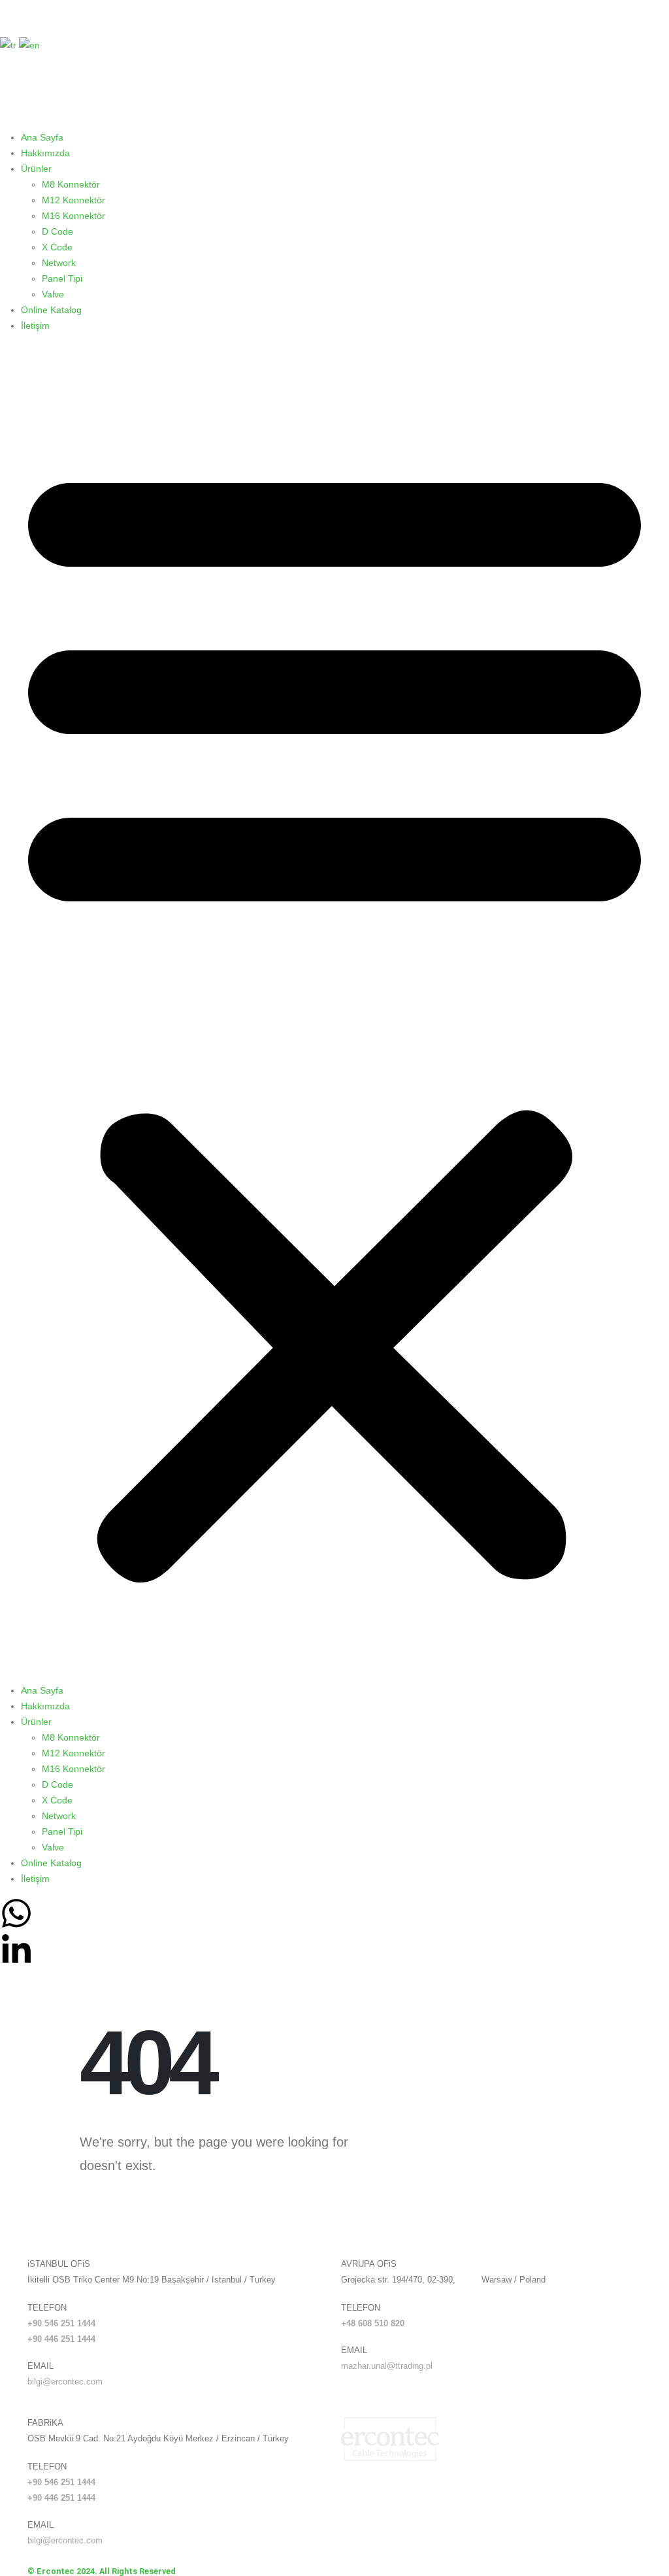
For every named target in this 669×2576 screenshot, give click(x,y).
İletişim (35, 326)
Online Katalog (51, 310)
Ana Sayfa (42, 137)
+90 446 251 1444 (61, 2339)
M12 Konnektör (73, 200)
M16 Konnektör (73, 216)
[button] (334, 1013)
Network (59, 263)
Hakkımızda (45, 153)
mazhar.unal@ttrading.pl (387, 2366)
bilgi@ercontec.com (65, 2382)
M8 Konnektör (71, 184)
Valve (53, 294)
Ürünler (36, 169)
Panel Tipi (62, 278)
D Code (57, 231)
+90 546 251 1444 (61, 2324)
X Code (57, 247)
